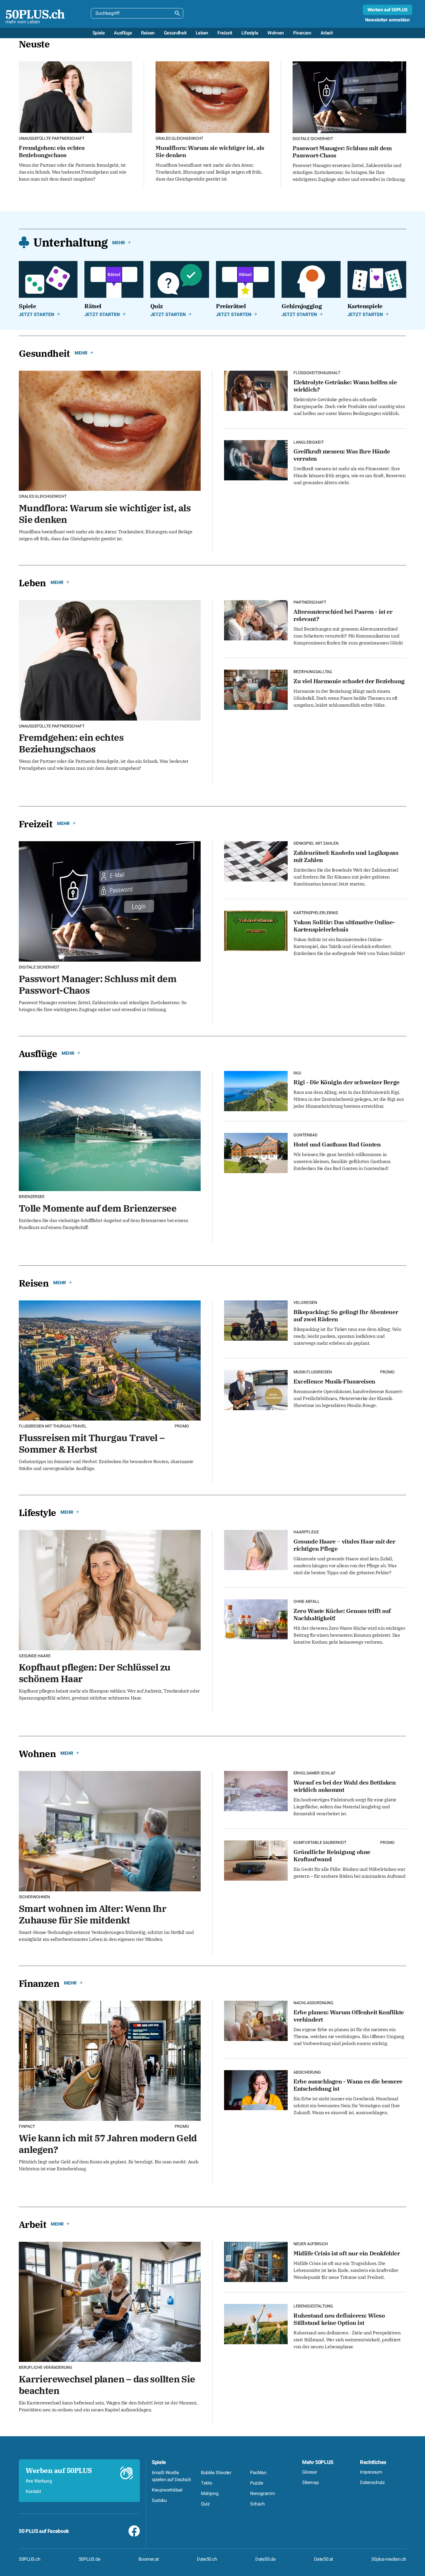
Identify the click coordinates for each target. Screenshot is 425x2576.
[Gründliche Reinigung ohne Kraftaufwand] (256, 1860)
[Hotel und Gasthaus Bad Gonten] (256, 1152)
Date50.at (324, 2559)
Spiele (159, 2462)
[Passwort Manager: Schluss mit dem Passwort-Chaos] (349, 97)
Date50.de (265, 2559)
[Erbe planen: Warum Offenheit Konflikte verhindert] (256, 2020)
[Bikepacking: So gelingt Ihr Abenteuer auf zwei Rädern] (256, 1320)
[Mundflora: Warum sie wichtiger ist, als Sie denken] (212, 97)
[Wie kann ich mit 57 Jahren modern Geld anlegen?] (110, 2060)
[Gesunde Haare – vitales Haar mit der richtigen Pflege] (256, 1549)
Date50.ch (207, 2559)
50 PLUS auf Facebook (44, 2531)
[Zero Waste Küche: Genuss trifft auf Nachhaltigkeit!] (256, 1619)
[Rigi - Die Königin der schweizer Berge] (256, 1090)
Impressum (371, 2472)
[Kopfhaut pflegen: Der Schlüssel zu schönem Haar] (110, 1589)
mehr (119, 243)
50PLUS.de (89, 2559)
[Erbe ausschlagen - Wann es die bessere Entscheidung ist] (256, 2089)
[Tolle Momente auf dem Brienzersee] (110, 1130)
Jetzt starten (36, 315)
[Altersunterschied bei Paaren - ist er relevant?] (256, 620)
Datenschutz (372, 2483)
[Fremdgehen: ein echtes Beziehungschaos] (75, 97)
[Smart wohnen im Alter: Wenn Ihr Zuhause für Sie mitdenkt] (110, 1830)
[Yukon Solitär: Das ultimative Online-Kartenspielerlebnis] (256, 930)
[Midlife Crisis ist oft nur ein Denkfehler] (256, 2261)
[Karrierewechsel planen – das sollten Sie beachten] (110, 2301)
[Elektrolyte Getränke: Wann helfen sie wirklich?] (256, 390)
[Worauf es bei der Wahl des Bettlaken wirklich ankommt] (256, 1790)
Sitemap (310, 2483)
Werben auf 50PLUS (388, 10)
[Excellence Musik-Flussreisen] (256, 1389)
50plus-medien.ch (389, 2559)
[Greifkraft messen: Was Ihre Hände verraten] (256, 459)
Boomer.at (148, 2559)
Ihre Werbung (39, 2481)
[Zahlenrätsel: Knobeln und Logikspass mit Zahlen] (256, 861)
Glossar (309, 2472)
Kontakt (33, 2492)
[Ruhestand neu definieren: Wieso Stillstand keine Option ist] (256, 2323)
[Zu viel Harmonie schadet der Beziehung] (256, 689)
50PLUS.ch (29, 2559)
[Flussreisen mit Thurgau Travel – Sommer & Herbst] (110, 1360)
